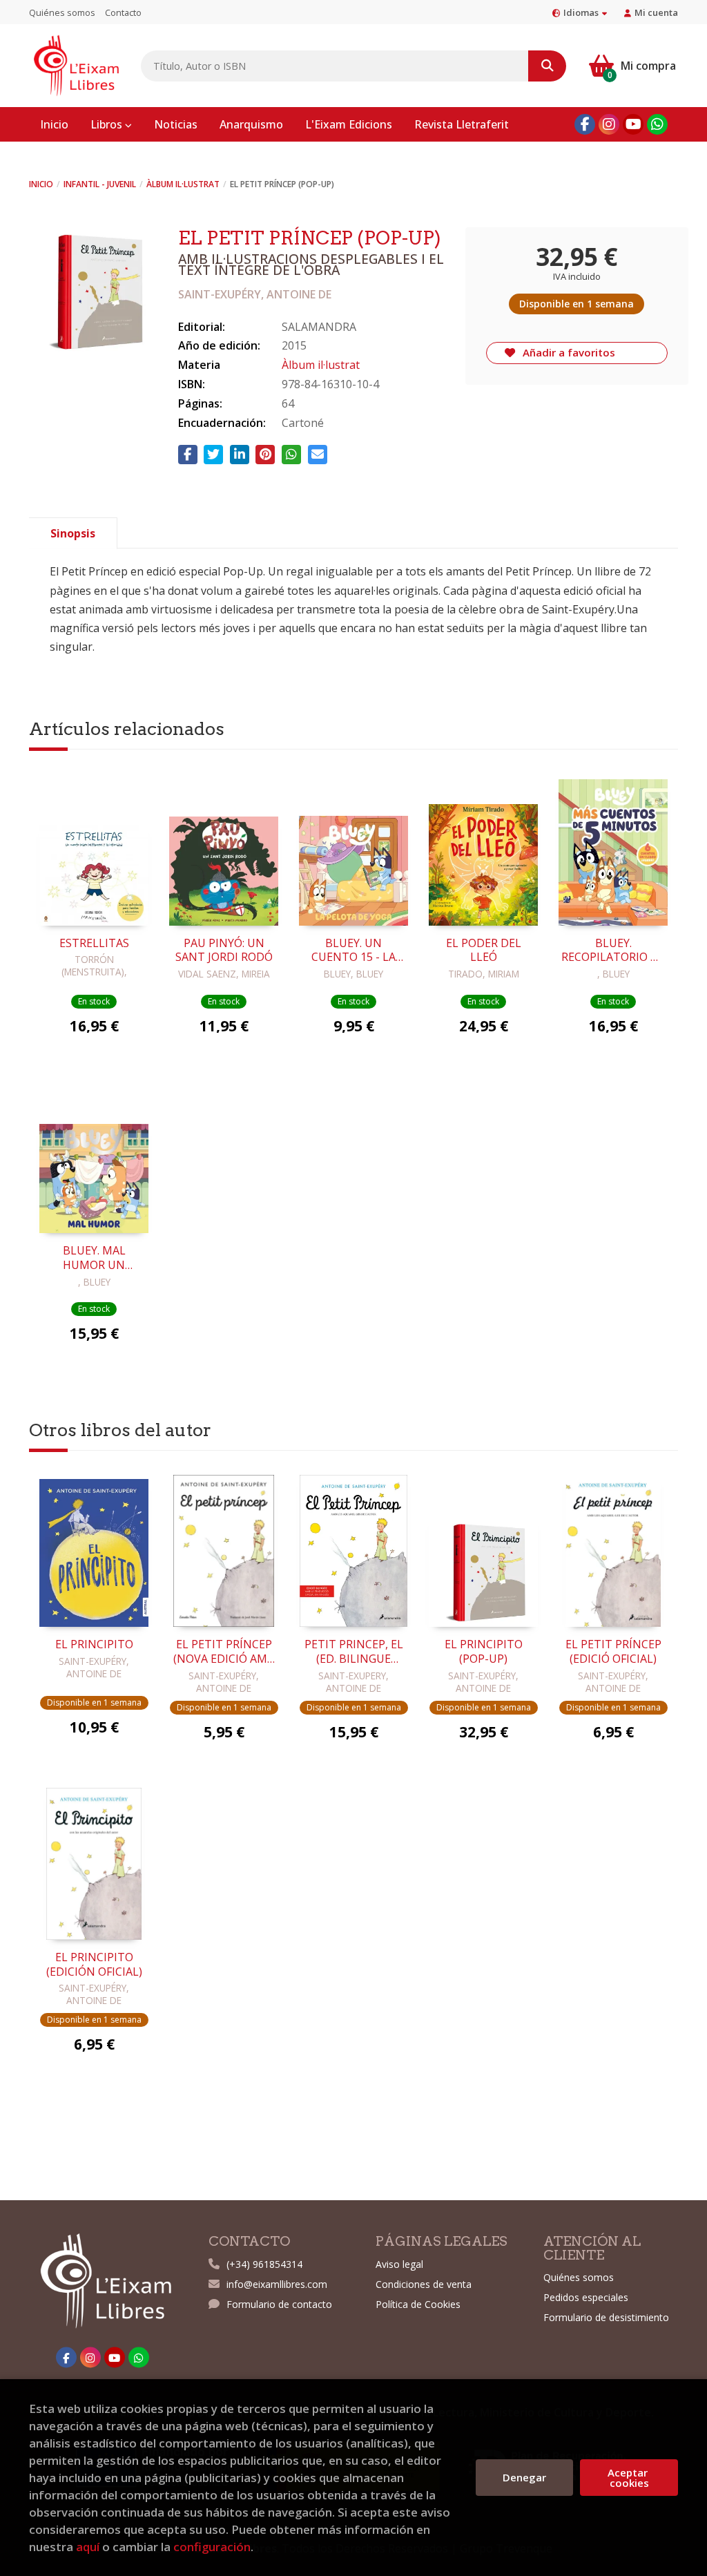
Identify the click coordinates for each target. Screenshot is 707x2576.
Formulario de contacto (279, 2304)
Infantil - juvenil (100, 184)
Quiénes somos (62, 12)
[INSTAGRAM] (609, 124)
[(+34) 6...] (657, 124)
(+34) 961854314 (264, 2264)
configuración (212, 2547)
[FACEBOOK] (585, 124)
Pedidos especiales (586, 2297)
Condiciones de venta (424, 2284)
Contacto (123, 12)
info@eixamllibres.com (277, 2284)
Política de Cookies (418, 2304)
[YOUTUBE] (633, 124)
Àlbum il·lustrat (183, 184)
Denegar (524, 2477)
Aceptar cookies (629, 2477)
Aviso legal (399, 2264)
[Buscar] (547, 66)
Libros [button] (108, 124)
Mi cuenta (656, 12)
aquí (88, 2547)
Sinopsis (73, 533)
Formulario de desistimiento (606, 2317)
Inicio (41, 184)
